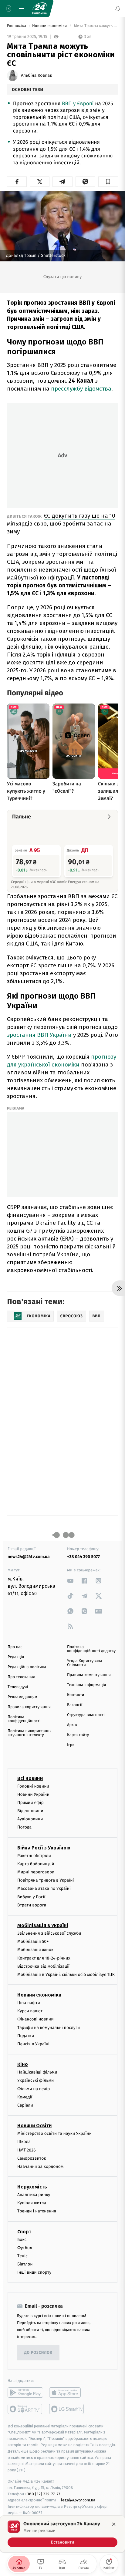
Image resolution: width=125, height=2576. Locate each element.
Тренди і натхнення (37, 2211)
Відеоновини (30, 1811)
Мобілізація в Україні (43, 1925)
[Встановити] (62, 2534)
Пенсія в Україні (33, 2044)
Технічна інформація (86, 1685)
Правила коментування (89, 1675)
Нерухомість (32, 2187)
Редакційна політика (27, 1667)
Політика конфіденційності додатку (91, 1649)
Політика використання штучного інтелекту (30, 1733)
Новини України (33, 1794)
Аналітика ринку (34, 2195)
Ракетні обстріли (34, 1856)
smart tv (25, 2409)
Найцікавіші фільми (37, 2072)
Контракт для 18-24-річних (44, 1958)
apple (67, 2393)
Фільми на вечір (34, 2089)
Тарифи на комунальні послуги (49, 2028)
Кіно (23, 2065)
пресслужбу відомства (81, 389)
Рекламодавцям (22, 1697)
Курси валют (30, 2011)
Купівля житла (32, 2203)
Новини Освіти (34, 2126)
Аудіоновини (30, 1819)
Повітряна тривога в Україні (46, 1881)
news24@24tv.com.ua (29, 1557)
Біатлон (25, 2264)
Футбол (25, 2248)
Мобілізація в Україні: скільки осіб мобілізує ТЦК (66, 1975)
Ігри (71, 1745)
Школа (24, 2142)
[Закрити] (114, 2524)
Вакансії (75, 1705)
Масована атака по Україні (44, 1889)
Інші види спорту (34, 2273)
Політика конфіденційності (24, 1719)
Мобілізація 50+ (33, 1942)
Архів (72, 1725)
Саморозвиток (32, 2158)
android (25, 2393)
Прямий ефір (30, 1803)
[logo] (39, 8)
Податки (26, 2036)
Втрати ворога (32, 1905)
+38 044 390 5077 (83, 1557)
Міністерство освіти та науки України (54, 2134)
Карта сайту (78, 1735)
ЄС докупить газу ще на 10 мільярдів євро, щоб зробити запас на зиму (61, 524)
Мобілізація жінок (35, 1950)
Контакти (76, 1695)
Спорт (24, 2232)
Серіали (25, 2105)
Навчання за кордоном (40, 2166)
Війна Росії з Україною (44, 1848)
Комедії (25, 2097)
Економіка (17, 26)
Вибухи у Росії (31, 1897)
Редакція (16, 1657)
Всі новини (30, 1778)
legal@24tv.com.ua (78, 2500)
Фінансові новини (35, 2019)
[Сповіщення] (118, 8)
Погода (24, 1827)
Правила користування (29, 1707)
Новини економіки (50, 26)
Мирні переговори (36, 1872)
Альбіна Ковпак (36, 76)
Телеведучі (18, 1687)
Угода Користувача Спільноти (85, 1663)
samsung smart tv (67, 2409)
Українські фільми (35, 2081)
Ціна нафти (29, 2003)
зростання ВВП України (39, 1035)
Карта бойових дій (36, 1864)
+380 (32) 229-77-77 (43, 2494)
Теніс (22, 2256)
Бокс (22, 2240)
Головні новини (33, 1786)
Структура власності (86, 1715)
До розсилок (38, 2353)
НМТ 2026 (27, 2150)
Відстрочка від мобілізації (43, 1966)
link (70, 1581)
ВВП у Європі (78, 104)
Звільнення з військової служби (49, 1933)
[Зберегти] (108, 182)
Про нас (15, 1647)
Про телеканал (21, 1677)
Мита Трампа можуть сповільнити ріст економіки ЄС (95, 26)
